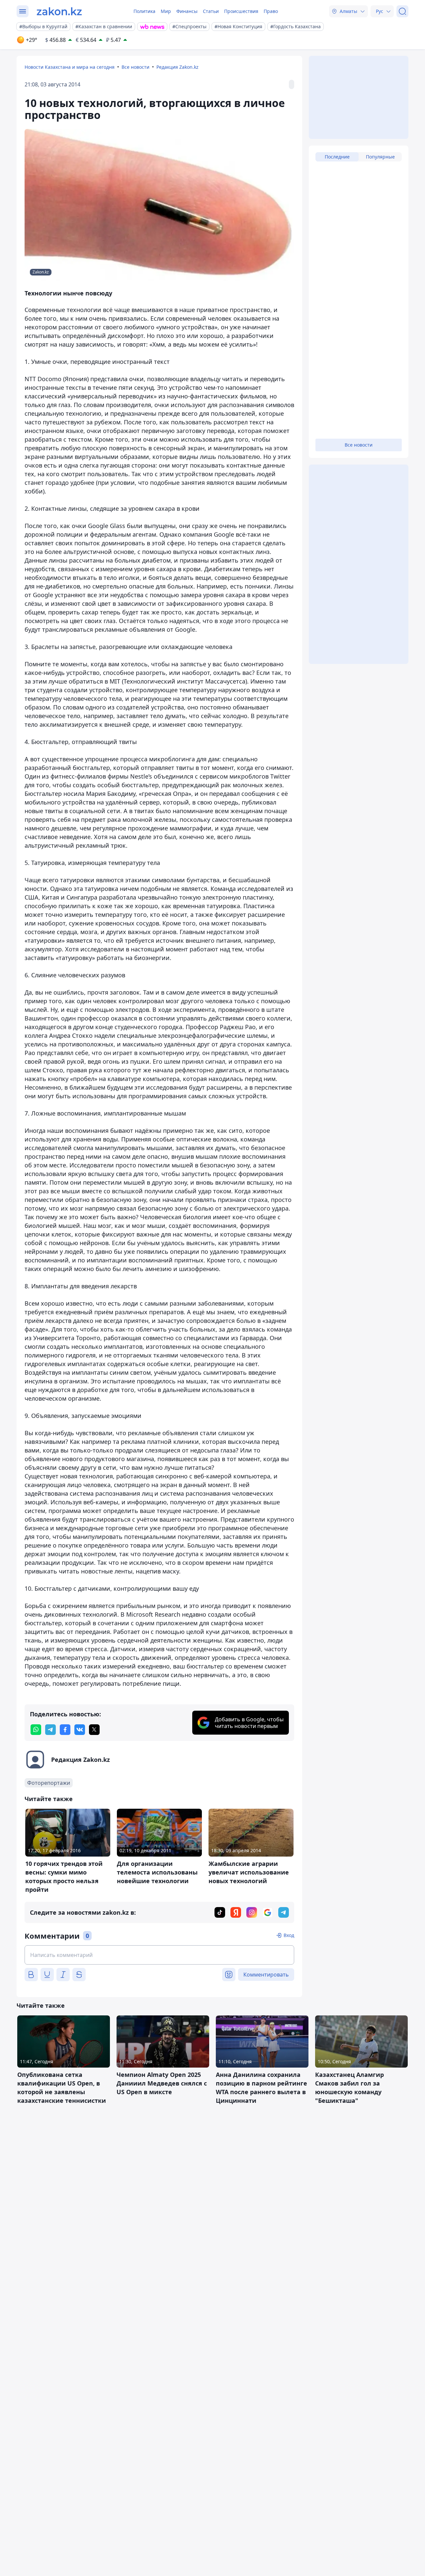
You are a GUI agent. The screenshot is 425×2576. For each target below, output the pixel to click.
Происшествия (241, 11)
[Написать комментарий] (159, 1955)
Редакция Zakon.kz (177, 67)
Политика (144, 11)
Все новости (135, 67)
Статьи (211, 11)
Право (271, 11)
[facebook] (65, 1730)
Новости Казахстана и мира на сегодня (70, 67)
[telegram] (50, 1730)
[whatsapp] (36, 1730)
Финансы (187, 11)
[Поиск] (402, 11)
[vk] (80, 1730)
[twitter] (94, 1730)
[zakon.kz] (59, 11)
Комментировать (266, 1975)
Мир (166, 11)
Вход (289, 1935)
